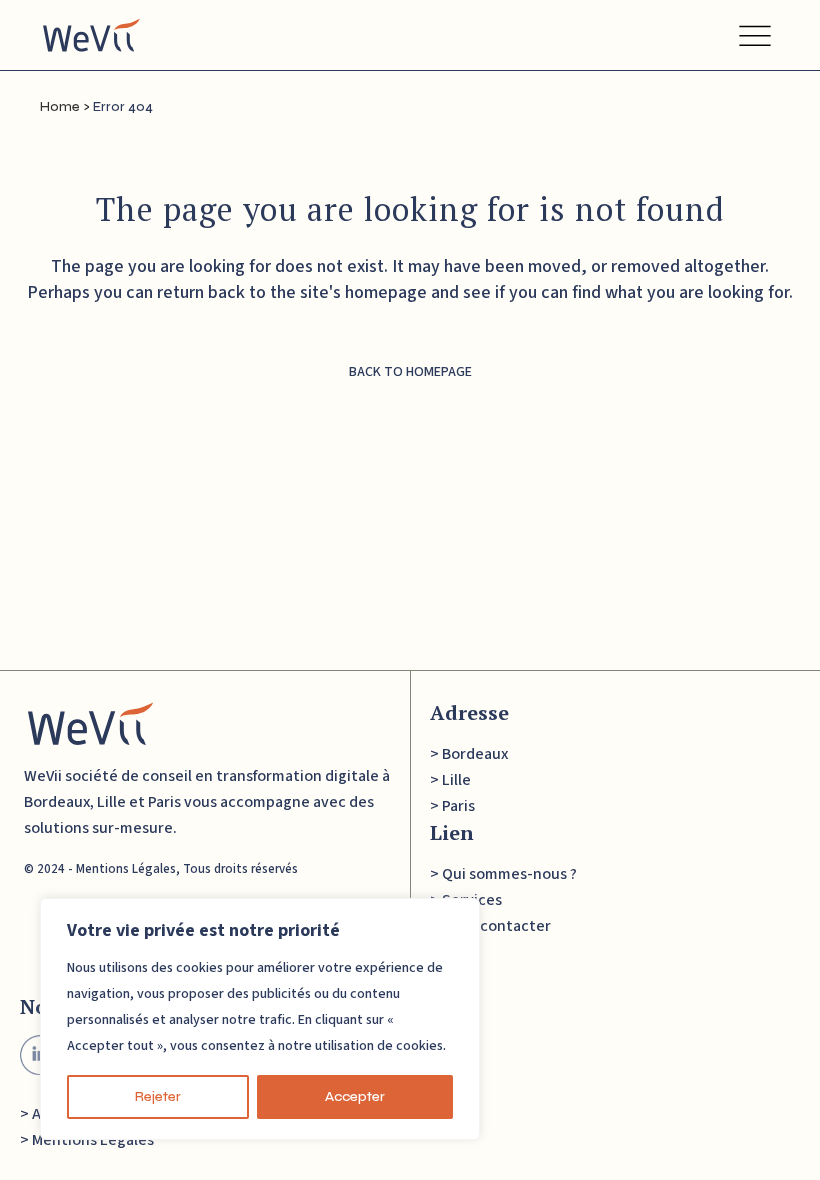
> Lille (450, 780)
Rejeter (158, 1096)
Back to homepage (410, 372)
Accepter (355, 1096)
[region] (260, 1019)
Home (60, 107)
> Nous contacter (490, 926)
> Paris (452, 806)
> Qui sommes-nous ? (503, 874)
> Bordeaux (469, 754)
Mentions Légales (126, 869)
